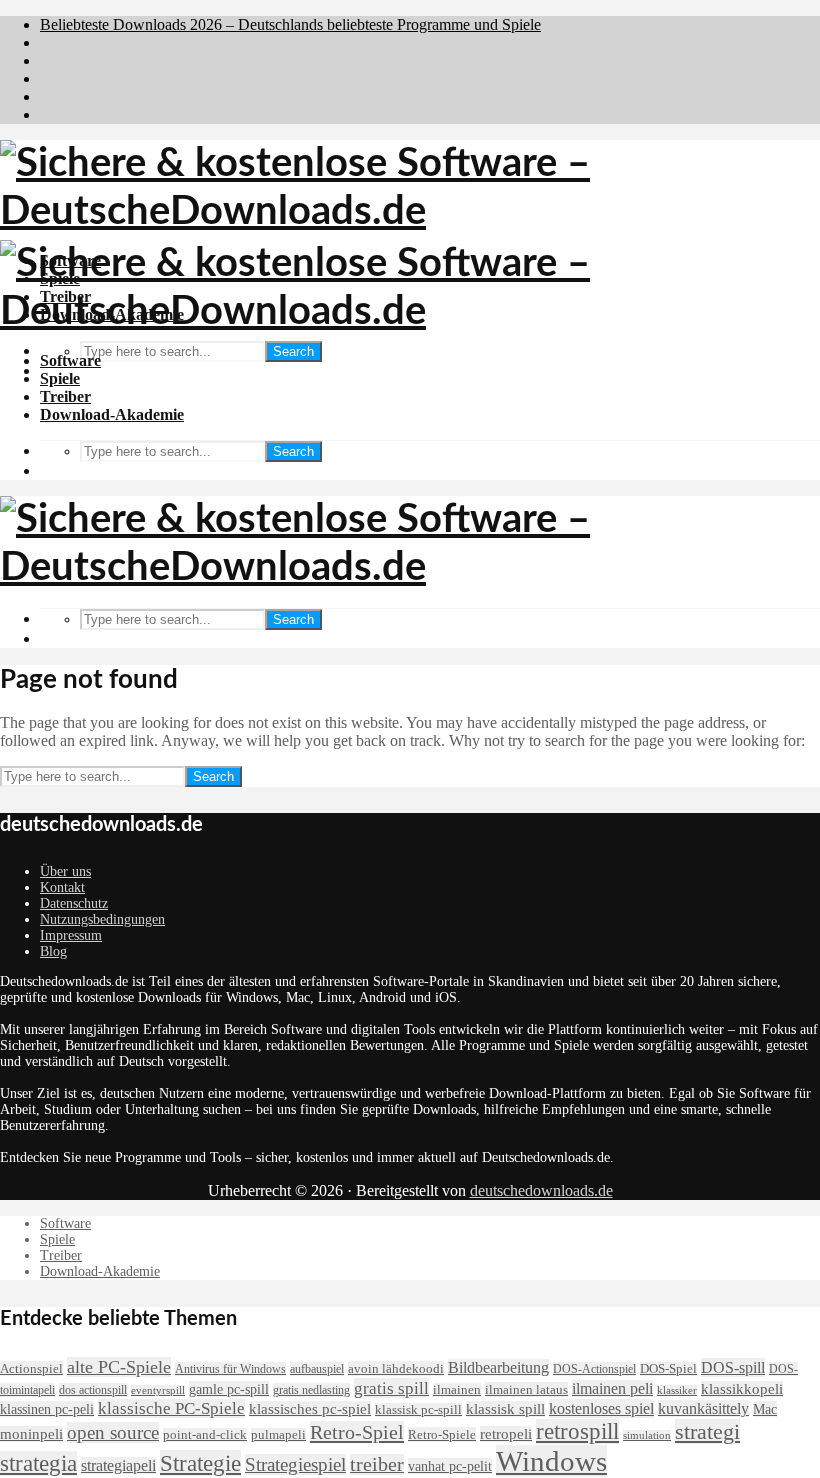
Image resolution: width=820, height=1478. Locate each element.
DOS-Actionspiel (594, 1369)
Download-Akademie (112, 414)
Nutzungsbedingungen (102, 919)
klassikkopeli (742, 1389)
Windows (551, 1461)
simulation (647, 1435)
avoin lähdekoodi (396, 1368)
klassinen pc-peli (47, 1409)
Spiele (60, 378)
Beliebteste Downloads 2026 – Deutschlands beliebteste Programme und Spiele (290, 24)
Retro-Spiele (442, 1434)
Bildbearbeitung (498, 1367)
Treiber (65, 396)
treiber (377, 1464)
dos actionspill (93, 1390)
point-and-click (205, 1435)
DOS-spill (733, 1367)
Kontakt (62, 887)
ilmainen (457, 1390)
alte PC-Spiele (119, 1367)
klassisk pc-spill (418, 1410)
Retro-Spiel (357, 1432)
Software (70, 360)
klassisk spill (505, 1409)
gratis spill (391, 1388)
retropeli (506, 1434)
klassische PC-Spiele (171, 1408)
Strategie (200, 1463)
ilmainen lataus (526, 1389)
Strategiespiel (295, 1464)
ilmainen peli (612, 1388)
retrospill (577, 1431)
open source (113, 1432)
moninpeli (31, 1434)
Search (293, 351)
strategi (707, 1431)
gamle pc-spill (229, 1389)
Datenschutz (74, 903)
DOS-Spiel (668, 1369)
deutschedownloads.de (541, 1190)
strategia (38, 1463)
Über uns (65, 871)
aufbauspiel (317, 1369)
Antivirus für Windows (230, 1369)
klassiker (677, 1390)
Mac (765, 1409)
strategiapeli (118, 1465)
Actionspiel (31, 1368)
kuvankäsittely (703, 1408)
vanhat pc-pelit (450, 1466)
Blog (53, 951)
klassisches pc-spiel (310, 1409)
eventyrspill (158, 1390)
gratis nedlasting (311, 1390)
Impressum (71, 935)
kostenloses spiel (601, 1408)
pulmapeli (278, 1435)
